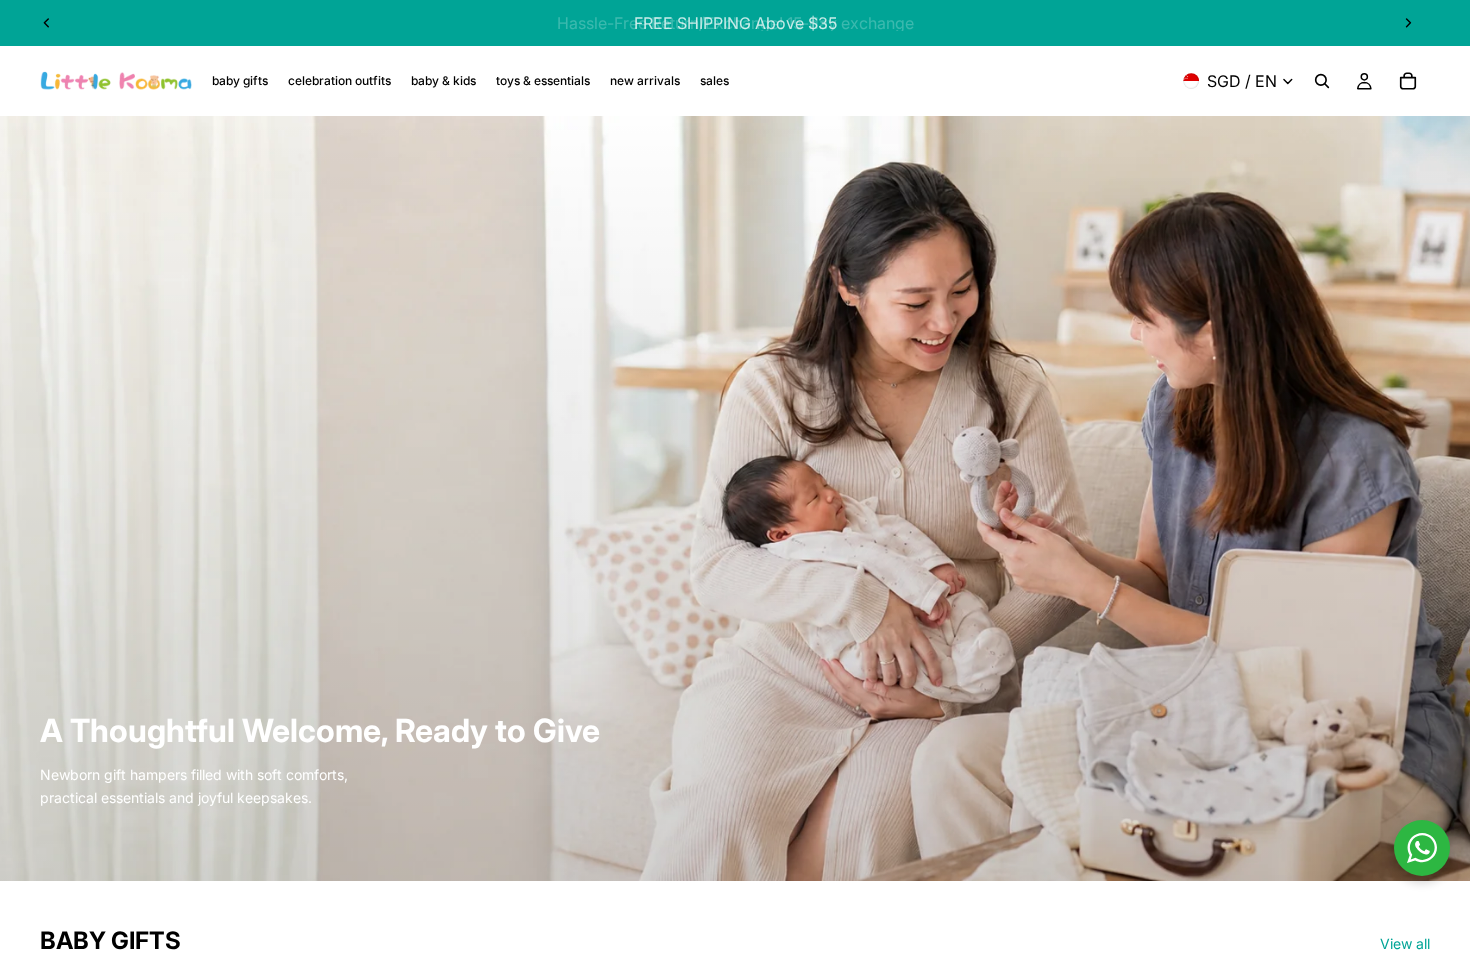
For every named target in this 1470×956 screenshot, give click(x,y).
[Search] (1322, 81)
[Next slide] (1408, 23)
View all (1405, 943)
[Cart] (1408, 81)
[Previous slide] (47, 23)
